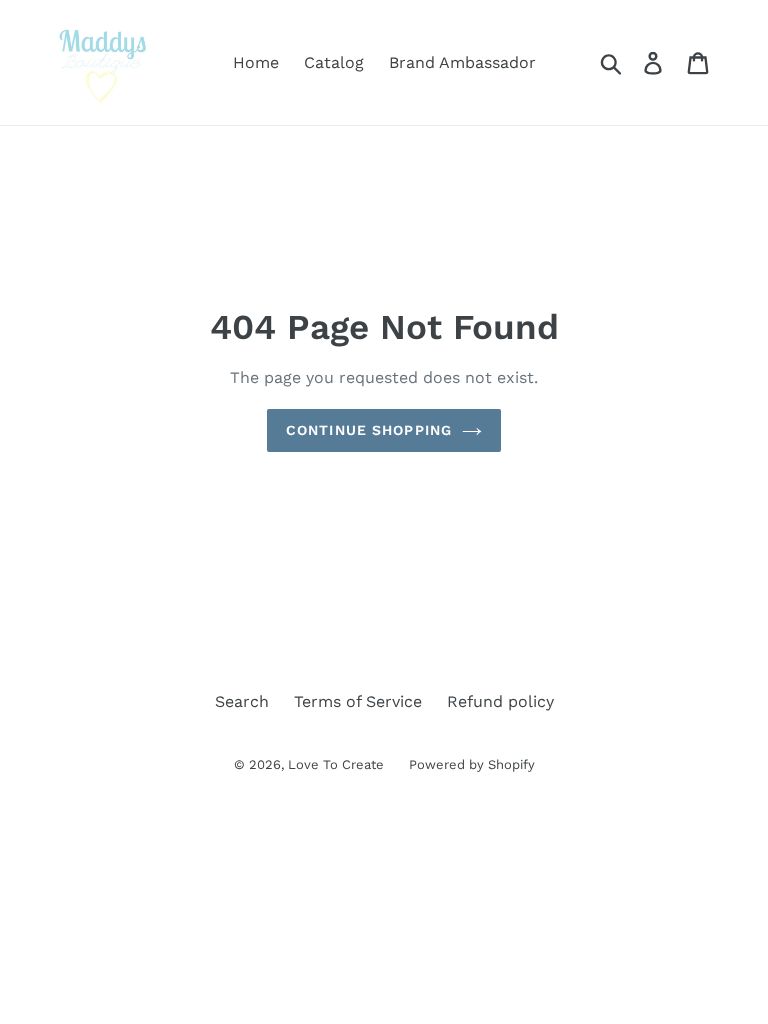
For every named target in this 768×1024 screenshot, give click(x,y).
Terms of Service (358, 701)
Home (256, 62)
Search (242, 701)
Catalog (334, 62)
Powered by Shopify (472, 764)
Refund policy (500, 701)
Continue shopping (369, 430)
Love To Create (336, 764)
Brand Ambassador (462, 62)
